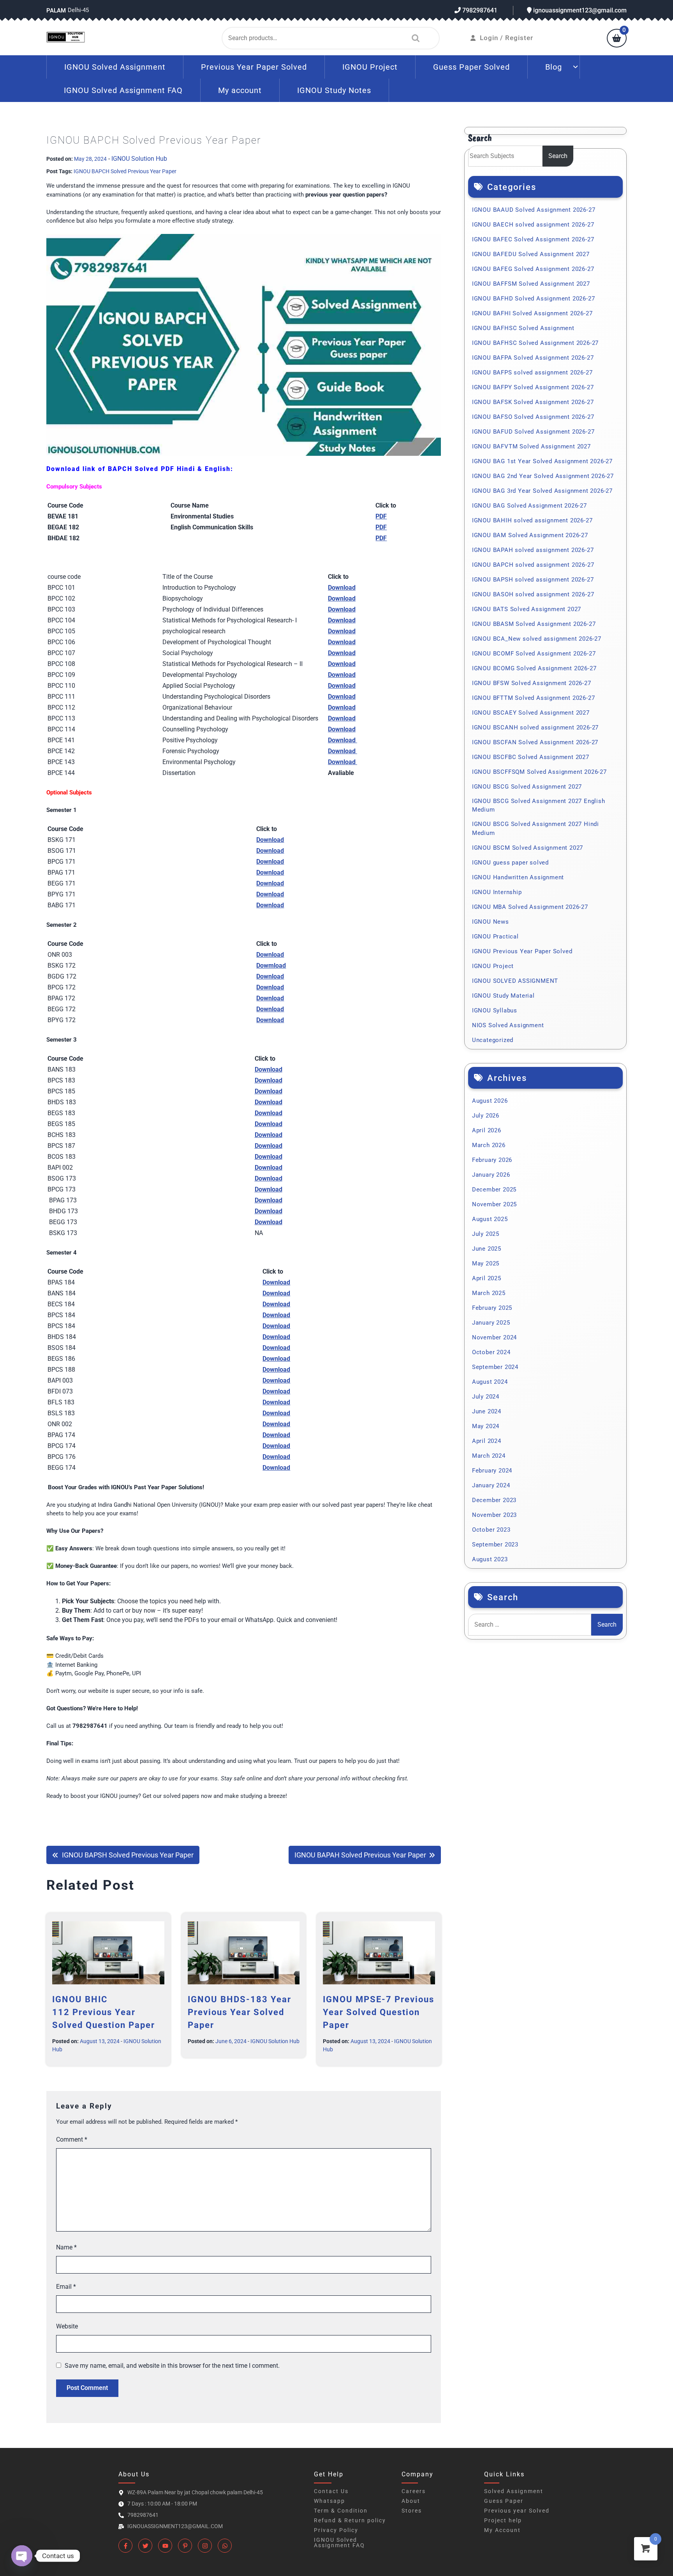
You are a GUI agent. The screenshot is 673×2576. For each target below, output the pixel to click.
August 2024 (490, 1382)
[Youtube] (165, 2546)
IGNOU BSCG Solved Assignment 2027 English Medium (539, 806)
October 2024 (491, 1352)
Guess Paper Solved (471, 67)
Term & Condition (341, 2511)
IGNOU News (491, 922)
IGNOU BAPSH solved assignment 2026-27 (533, 580)
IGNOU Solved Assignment (115, 67)
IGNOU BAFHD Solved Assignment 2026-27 (534, 299)
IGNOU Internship (497, 892)
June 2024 (487, 1411)
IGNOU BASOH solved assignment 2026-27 (533, 594)
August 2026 (490, 1101)
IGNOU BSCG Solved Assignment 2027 (527, 787)
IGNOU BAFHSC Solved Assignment (523, 328)
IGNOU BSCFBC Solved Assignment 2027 (531, 757)
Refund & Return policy (350, 2520)
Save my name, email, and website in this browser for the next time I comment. (172, 2366)
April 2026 (487, 1130)
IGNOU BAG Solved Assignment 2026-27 (529, 506)
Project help (503, 2520)
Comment (72, 2139)
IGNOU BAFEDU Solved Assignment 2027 (531, 254)
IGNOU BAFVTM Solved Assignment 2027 (531, 446)
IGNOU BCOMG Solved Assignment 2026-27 (534, 668)
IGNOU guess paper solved (510, 863)
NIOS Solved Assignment (508, 1025)
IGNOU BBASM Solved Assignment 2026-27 (534, 624)
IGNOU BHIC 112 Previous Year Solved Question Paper (104, 2012)
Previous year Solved (517, 2511)
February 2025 (492, 1308)
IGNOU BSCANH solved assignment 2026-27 (535, 727)
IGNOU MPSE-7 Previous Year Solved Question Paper (379, 2012)
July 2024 (486, 1397)
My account (240, 90)
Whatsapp (329, 2501)
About (411, 2501)
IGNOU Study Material (503, 996)
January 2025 (491, 1323)
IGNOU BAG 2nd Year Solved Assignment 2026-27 (543, 476)
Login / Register (507, 38)
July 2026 (486, 1116)
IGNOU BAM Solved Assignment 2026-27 (530, 535)
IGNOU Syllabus (495, 1010)
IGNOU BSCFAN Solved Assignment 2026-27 (535, 742)
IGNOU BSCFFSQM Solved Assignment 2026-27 (539, 772)
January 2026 (491, 1175)
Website (67, 2326)
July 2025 (486, 1234)
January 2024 (491, 1485)
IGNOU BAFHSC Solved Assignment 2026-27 (535, 343)
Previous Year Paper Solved (254, 67)
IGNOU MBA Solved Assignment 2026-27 (530, 907)
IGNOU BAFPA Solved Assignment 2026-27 (533, 358)
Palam (56, 11)
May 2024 (486, 1426)
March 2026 (489, 1145)
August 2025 (490, 1219)
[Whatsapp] (225, 2546)
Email (66, 2287)
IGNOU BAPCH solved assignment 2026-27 (533, 565)
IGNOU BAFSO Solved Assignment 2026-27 (533, 417)
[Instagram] (205, 2546)
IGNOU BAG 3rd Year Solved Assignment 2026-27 (542, 491)
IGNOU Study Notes (334, 90)
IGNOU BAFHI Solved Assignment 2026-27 (532, 313)
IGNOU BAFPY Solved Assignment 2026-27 (533, 387)
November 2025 (494, 1204)
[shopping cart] (617, 39)
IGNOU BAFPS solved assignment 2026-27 (532, 373)
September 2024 (495, 1367)
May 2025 (486, 1263)
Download (276, 1468)
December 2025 (494, 1190)
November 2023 (494, 1515)
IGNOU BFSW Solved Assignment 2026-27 (532, 683)
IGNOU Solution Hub (139, 159)
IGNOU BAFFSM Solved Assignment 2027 (531, 284)
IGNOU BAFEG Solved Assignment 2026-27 (533, 269)
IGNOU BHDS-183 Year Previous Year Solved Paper (240, 2012)
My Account (502, 2530)
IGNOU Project (370, 67)
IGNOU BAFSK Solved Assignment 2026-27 (533, 402)
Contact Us (331, 2491)
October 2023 (491, 1530)
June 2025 (487, 1249)
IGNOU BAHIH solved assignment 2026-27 (532, 520)
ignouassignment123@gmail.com (579, 10)
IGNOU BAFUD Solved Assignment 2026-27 (533, 432)
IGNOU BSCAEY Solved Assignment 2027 (531, 713)
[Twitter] (145, 2546)
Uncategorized (493, 1040)
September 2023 (495, 1545)
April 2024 (487, 1441)
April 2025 (487, 1278)
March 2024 (489, 1456)
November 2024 (494, 1337)
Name (66, 2247)
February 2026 (492, 1160)
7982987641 (479, 10)
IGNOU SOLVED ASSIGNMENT (515, 981)
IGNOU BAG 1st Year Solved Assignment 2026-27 (542, 461)
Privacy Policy (336, 2530)
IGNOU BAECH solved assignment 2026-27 (533, 225)
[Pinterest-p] (185, 2546)
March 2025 (489, 1293)
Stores (412, 2511)
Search (414, 38)
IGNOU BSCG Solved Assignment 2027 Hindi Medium (536, 829)
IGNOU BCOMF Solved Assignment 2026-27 (534, 654)
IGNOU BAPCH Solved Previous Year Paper (125, 171)
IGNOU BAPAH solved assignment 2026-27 (533, 550)
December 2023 (494, 1500)
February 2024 (492, 1471)
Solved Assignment (514, 2491)
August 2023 (490, 1559)
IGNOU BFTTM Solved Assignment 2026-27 (534, 698)
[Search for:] (530, 1625)
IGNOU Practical (495, 937)
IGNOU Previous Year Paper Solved (522, 951)
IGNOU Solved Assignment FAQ (123, 90)
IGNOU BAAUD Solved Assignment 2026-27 (534, 210)
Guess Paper (504, 2501)
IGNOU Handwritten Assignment (518, 877)
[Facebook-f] (125, 2546)
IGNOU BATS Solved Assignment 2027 (527, 609)
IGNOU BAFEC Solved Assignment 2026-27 (533, 239)
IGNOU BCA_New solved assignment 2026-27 (537, 639)
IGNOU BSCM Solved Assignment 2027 (528, 848)
